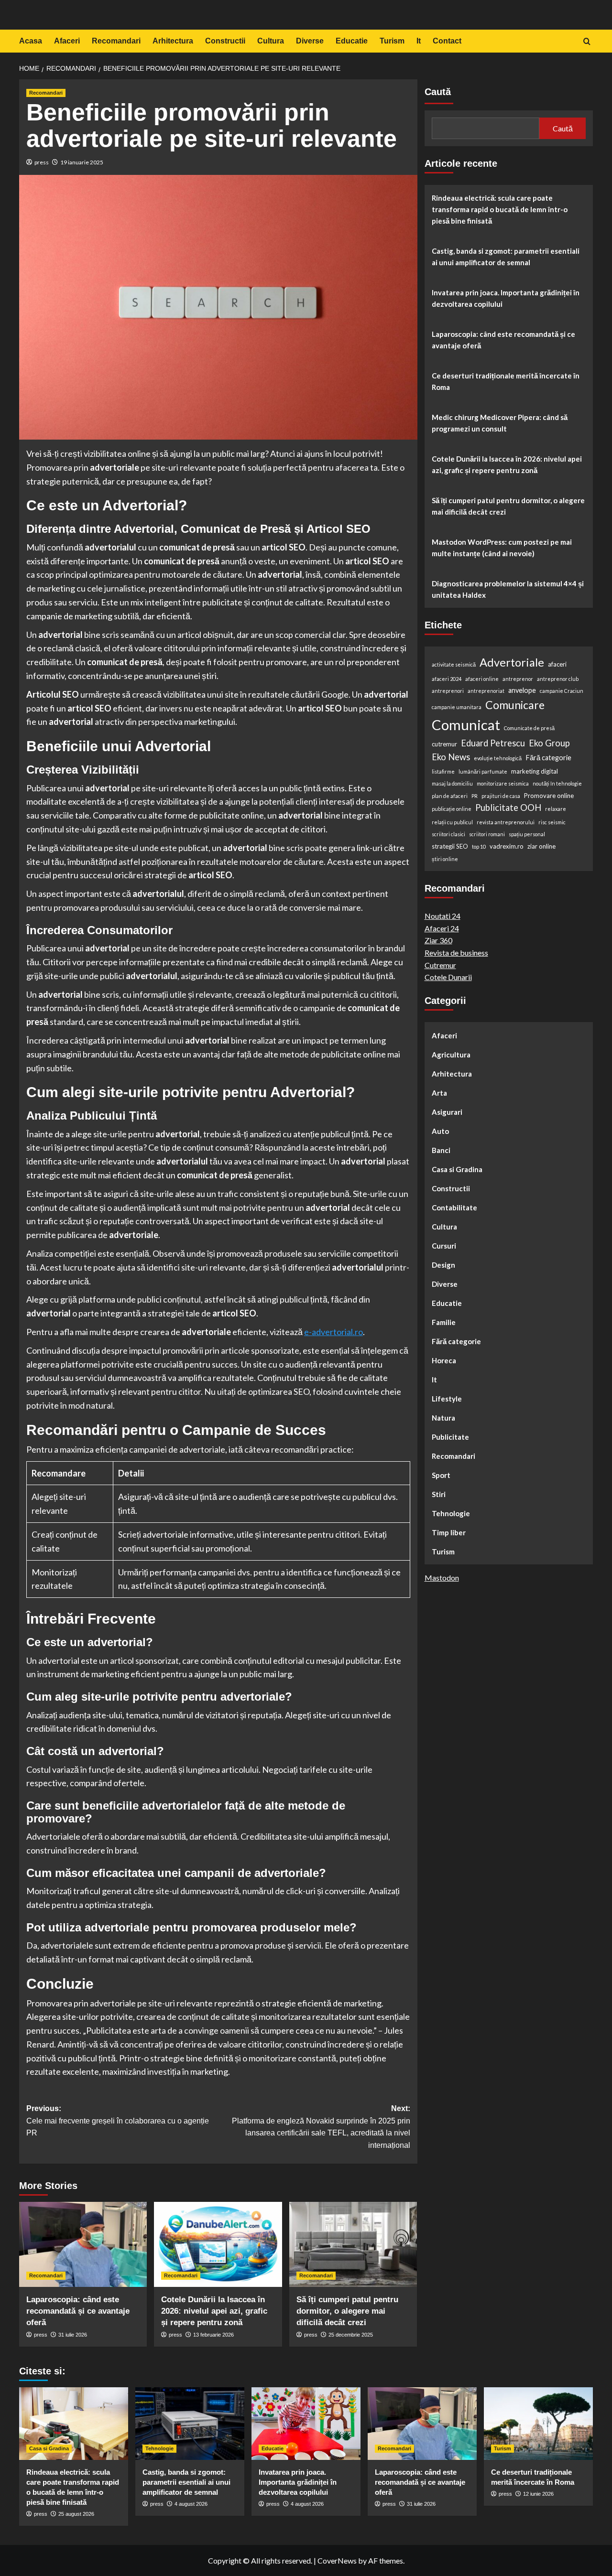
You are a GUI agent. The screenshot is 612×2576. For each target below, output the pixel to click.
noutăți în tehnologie (557, 783)
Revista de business (456, 953)
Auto (440, 1131)
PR (475, 796)
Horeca (444, 1360)
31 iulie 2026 (73, 2335)
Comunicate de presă (529, 728)
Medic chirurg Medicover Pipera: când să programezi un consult (500, 423)
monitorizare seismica (503, 783)
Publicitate (450, 1437)
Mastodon (442, 1578)
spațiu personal (527, 834)
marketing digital (535, 771)
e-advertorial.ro (333, 1332)
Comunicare (515, 705)
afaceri (557, 664)
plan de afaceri (450, 796)
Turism (392, 41)
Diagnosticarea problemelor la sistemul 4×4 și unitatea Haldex (508, 589)
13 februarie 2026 (213, 2335)
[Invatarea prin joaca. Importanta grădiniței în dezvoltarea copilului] (306, 2424)
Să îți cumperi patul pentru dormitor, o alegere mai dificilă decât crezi (347, 2311)
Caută (438, 92)
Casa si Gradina (457, 1169)
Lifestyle (447, 1399)
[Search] (587, 42)
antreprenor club (558, 679)
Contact (447, 41)
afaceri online (482, 679)
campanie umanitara (457, 707)
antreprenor (518, 679)
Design (443, 1265)
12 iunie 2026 (538, 2494)
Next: (321, 2127)
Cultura (271, 41)
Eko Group (549, 743)
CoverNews (337, 2560)
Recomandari (116, 41)
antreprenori (448, 691)
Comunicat (466, 725)
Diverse (310, 41)
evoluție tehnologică (498, 758)
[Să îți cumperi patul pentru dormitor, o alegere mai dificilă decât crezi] (353, 2244)
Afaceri (67, 41)
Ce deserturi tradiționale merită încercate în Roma (506, 381)
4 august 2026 (191, 2504)
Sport (441, 1475)
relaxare (556, 809)
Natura (443, 1418)
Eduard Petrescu (493, 743)
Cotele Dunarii (448, 977)
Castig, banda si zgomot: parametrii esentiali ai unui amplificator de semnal (506, 257)
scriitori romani (487, 834)
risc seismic (552, 822)
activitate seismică (454, 664)
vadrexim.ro (507, 846)
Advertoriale (512, 662)
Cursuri (444, 1246)
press (42, 162)
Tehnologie (451, 1513)
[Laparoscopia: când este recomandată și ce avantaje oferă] (83, 2244)
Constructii (225, 41)
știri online (445, 858)
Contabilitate (454, 1207)
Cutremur (440, 965)
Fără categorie (548, 758)
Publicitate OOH (508, 808)
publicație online (452, 809)
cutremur (444, 744)
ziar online (541, 846)
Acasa (31, 41)
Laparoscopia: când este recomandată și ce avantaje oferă (78, 2311)
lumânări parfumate (483, 771)
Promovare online (549, 796)
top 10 (479, 846)
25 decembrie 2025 (351, 2335)
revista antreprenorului (506, 822)
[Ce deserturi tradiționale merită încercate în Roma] (538, 2424)
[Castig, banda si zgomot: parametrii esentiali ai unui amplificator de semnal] (190, 2424)
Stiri (439, 1494)
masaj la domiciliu (452, 783)
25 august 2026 (76, 2514)
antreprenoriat (486, 691)
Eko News (451, 757)
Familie (444, 1322)
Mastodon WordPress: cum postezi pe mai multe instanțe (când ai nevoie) (502, 548)
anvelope (522, 690)
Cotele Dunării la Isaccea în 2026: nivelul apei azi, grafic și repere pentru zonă (214, 2311)
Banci (441, 1150)
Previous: (118, 2121)
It (419, 41)
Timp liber (449, 1532)
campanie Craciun (562, 691)
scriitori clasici (448, 834)
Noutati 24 (443, 916)
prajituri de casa (501, 796)
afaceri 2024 (447, 679)
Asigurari (447, 1112)
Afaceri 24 (442, 928)
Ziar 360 (438, 940)
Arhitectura (173, 41)
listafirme (443, 771)
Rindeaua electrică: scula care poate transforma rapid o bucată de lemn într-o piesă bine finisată (500, 209)
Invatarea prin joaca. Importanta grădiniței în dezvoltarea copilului (506, 298)
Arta (439, 1093)
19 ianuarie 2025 (82, 162)
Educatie (352, 41)
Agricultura (451, 1055)
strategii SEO (450, 846)
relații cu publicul (452, 822)
